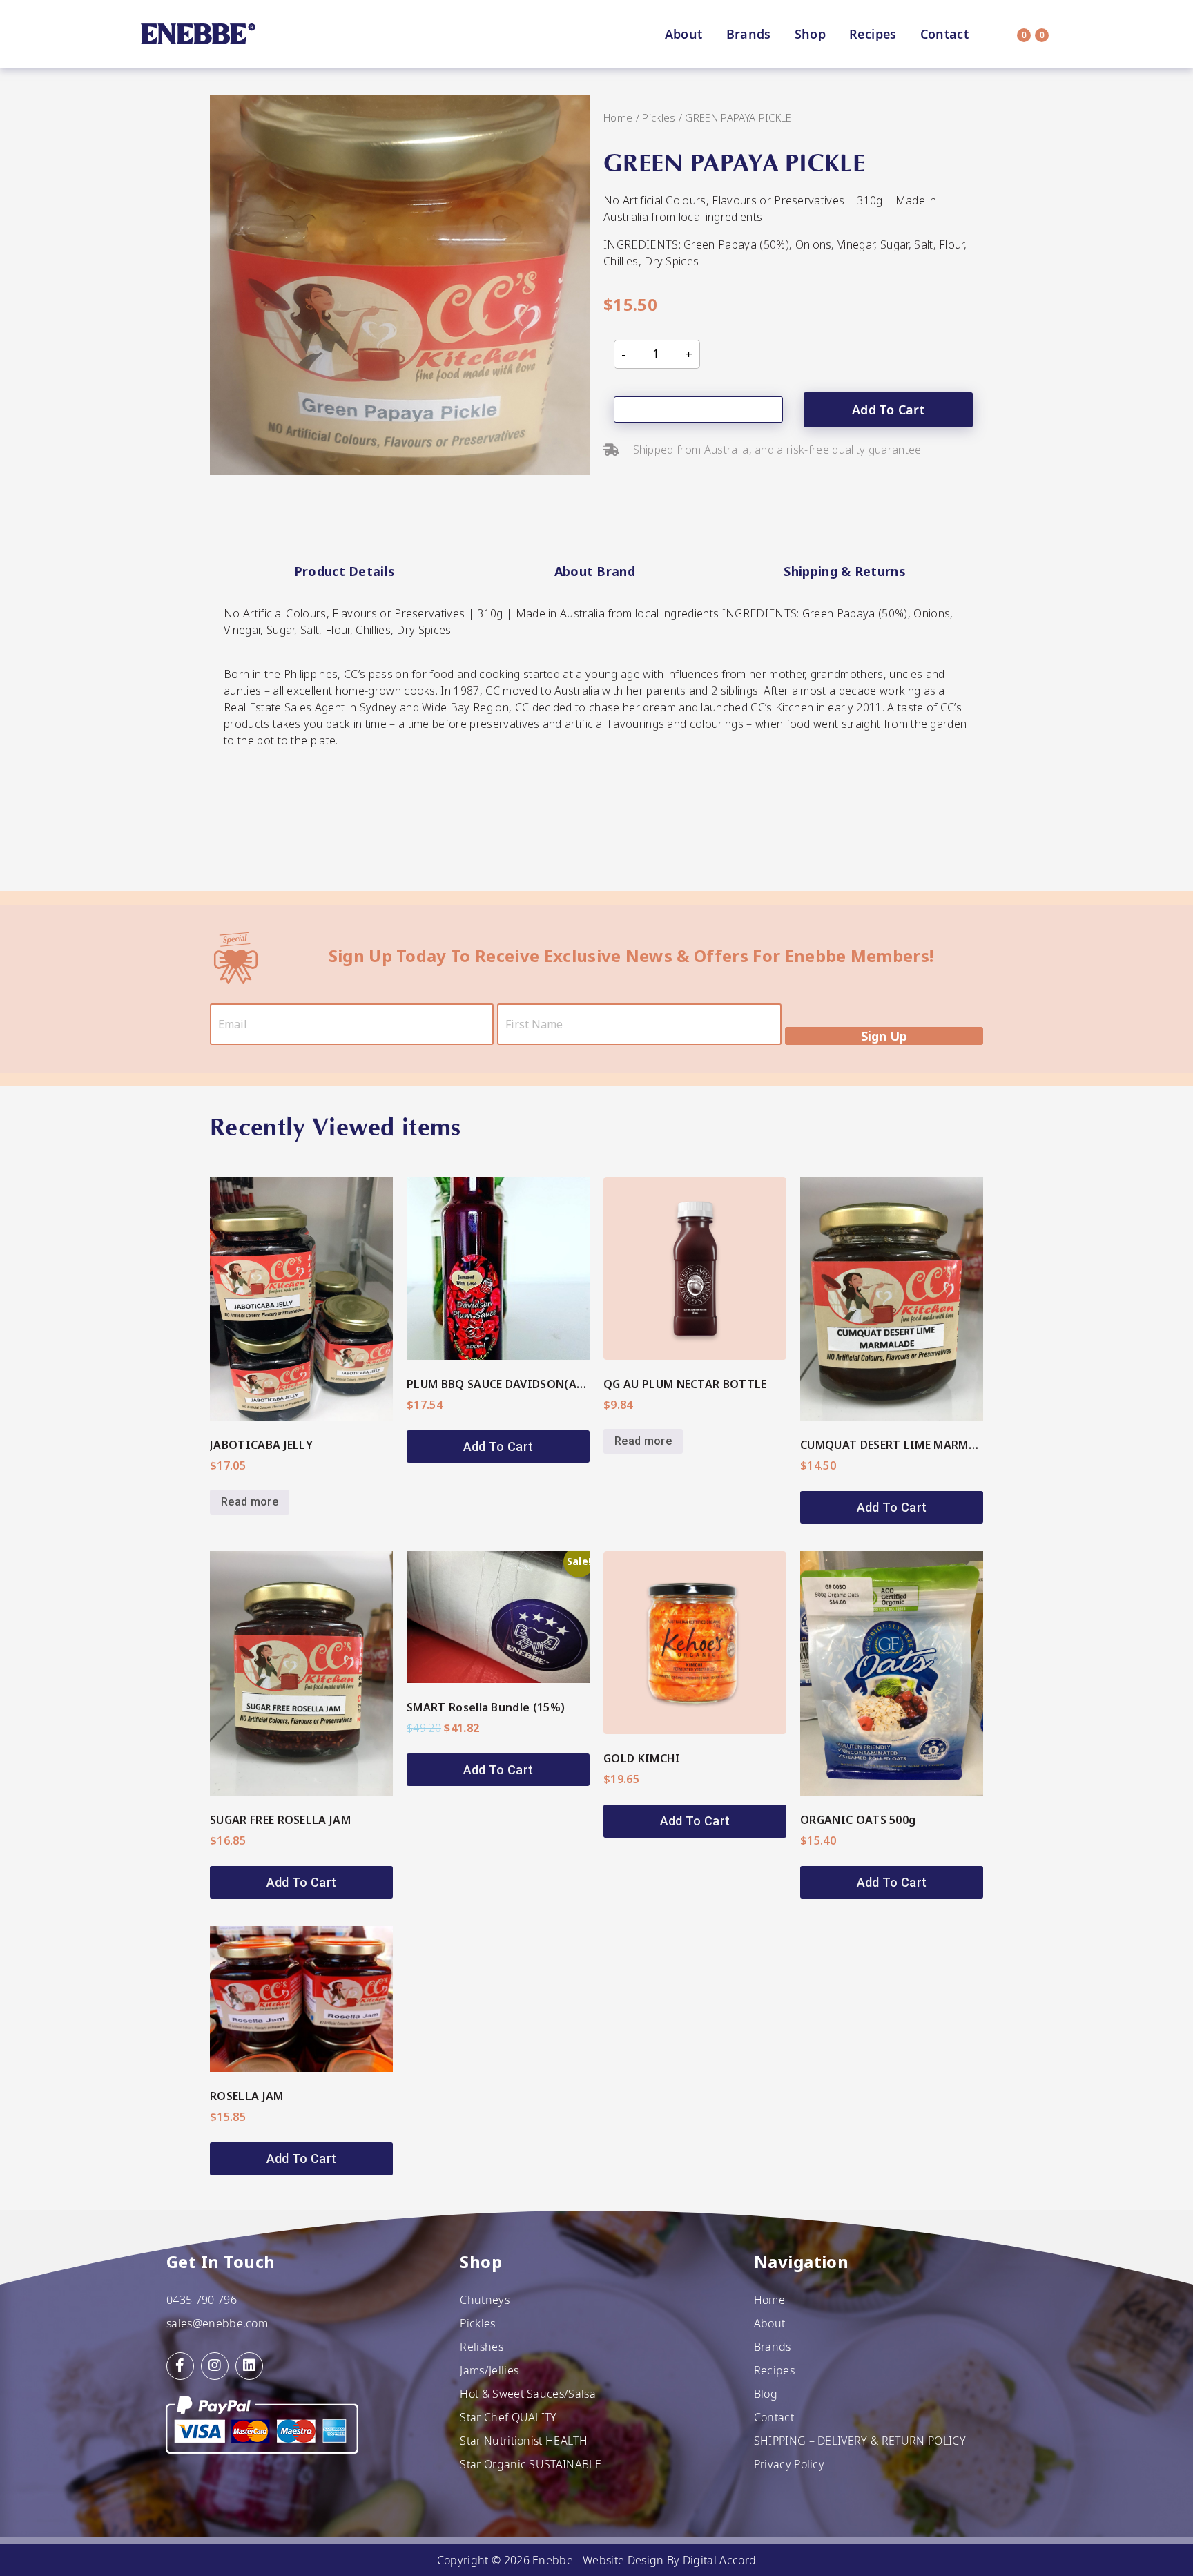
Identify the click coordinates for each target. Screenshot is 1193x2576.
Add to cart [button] (498, 1446)
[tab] (345, 572)
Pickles (659, 117)
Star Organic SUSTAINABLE (531, 2464)
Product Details (345, 571)
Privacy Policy (789, 2464)
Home (618, 117)
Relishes (482, 2347)
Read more (250, 1502)
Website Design (623, 2560)
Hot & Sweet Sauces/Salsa (528, 2394)
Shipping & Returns (845, 571)
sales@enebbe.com (217, 2323)
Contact (945, 34)
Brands (749, 34)
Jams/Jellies (489, 2370)
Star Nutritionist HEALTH (524, 2441)
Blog (766, 2394)
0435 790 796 (202, 2300)
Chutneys (485, 2300)
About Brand (595, 571)
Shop (810, 34)
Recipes (873, 34)
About (684, 34)
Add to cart (888, 410)
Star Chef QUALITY (508, 2417)
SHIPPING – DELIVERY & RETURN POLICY (860, 2441)
